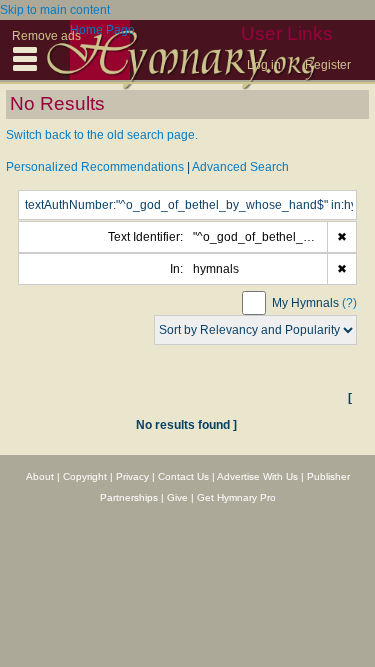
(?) (349, 303)
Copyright (85, 476)
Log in (264, 65)
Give (177, 497)
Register (328, 65)
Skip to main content (55, 10)
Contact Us (183, 476)
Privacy (132, 476)
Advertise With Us (257, 476)
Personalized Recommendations (95, 167)
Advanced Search (240, 167)
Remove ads (46, 36)
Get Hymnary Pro (236, 497)
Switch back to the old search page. (102, 135)
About (40, 476)
